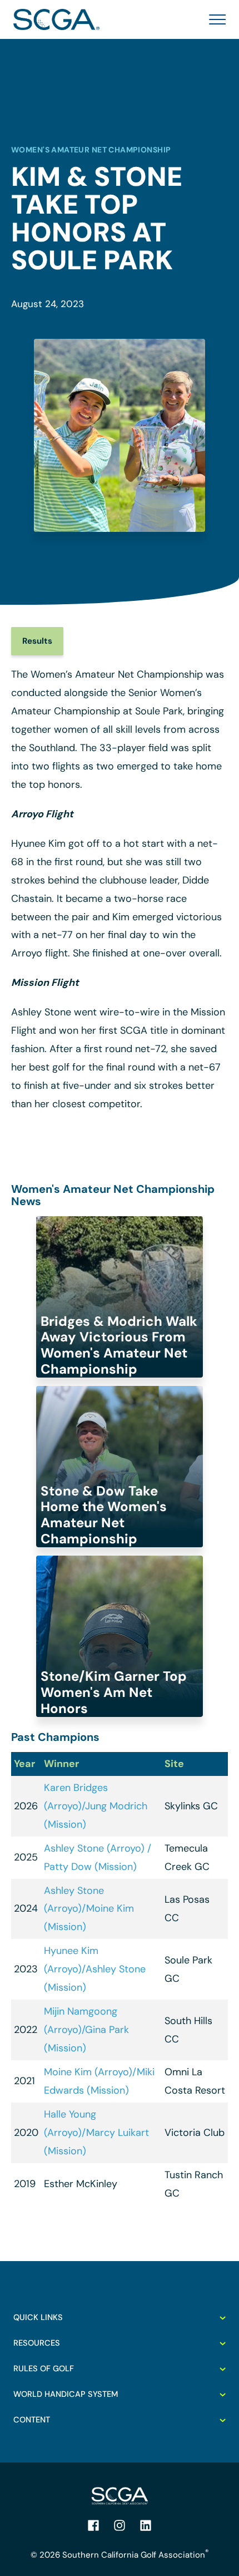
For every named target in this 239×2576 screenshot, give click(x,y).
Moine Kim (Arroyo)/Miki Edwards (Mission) (99, 2081)
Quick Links (38, 2317)
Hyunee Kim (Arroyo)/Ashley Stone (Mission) (95, 1969)
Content (32, 2420)
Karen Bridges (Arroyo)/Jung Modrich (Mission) (96, 1806)
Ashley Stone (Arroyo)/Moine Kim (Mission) (89, 1909)
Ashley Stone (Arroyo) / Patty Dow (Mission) (98, 1857)
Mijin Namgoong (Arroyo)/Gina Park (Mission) (86, 2030)
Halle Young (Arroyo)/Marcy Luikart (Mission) (96, 2133)
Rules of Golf (44, 2368)
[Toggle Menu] (214, 19)
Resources (37, 2343)
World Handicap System (66, 2394)
